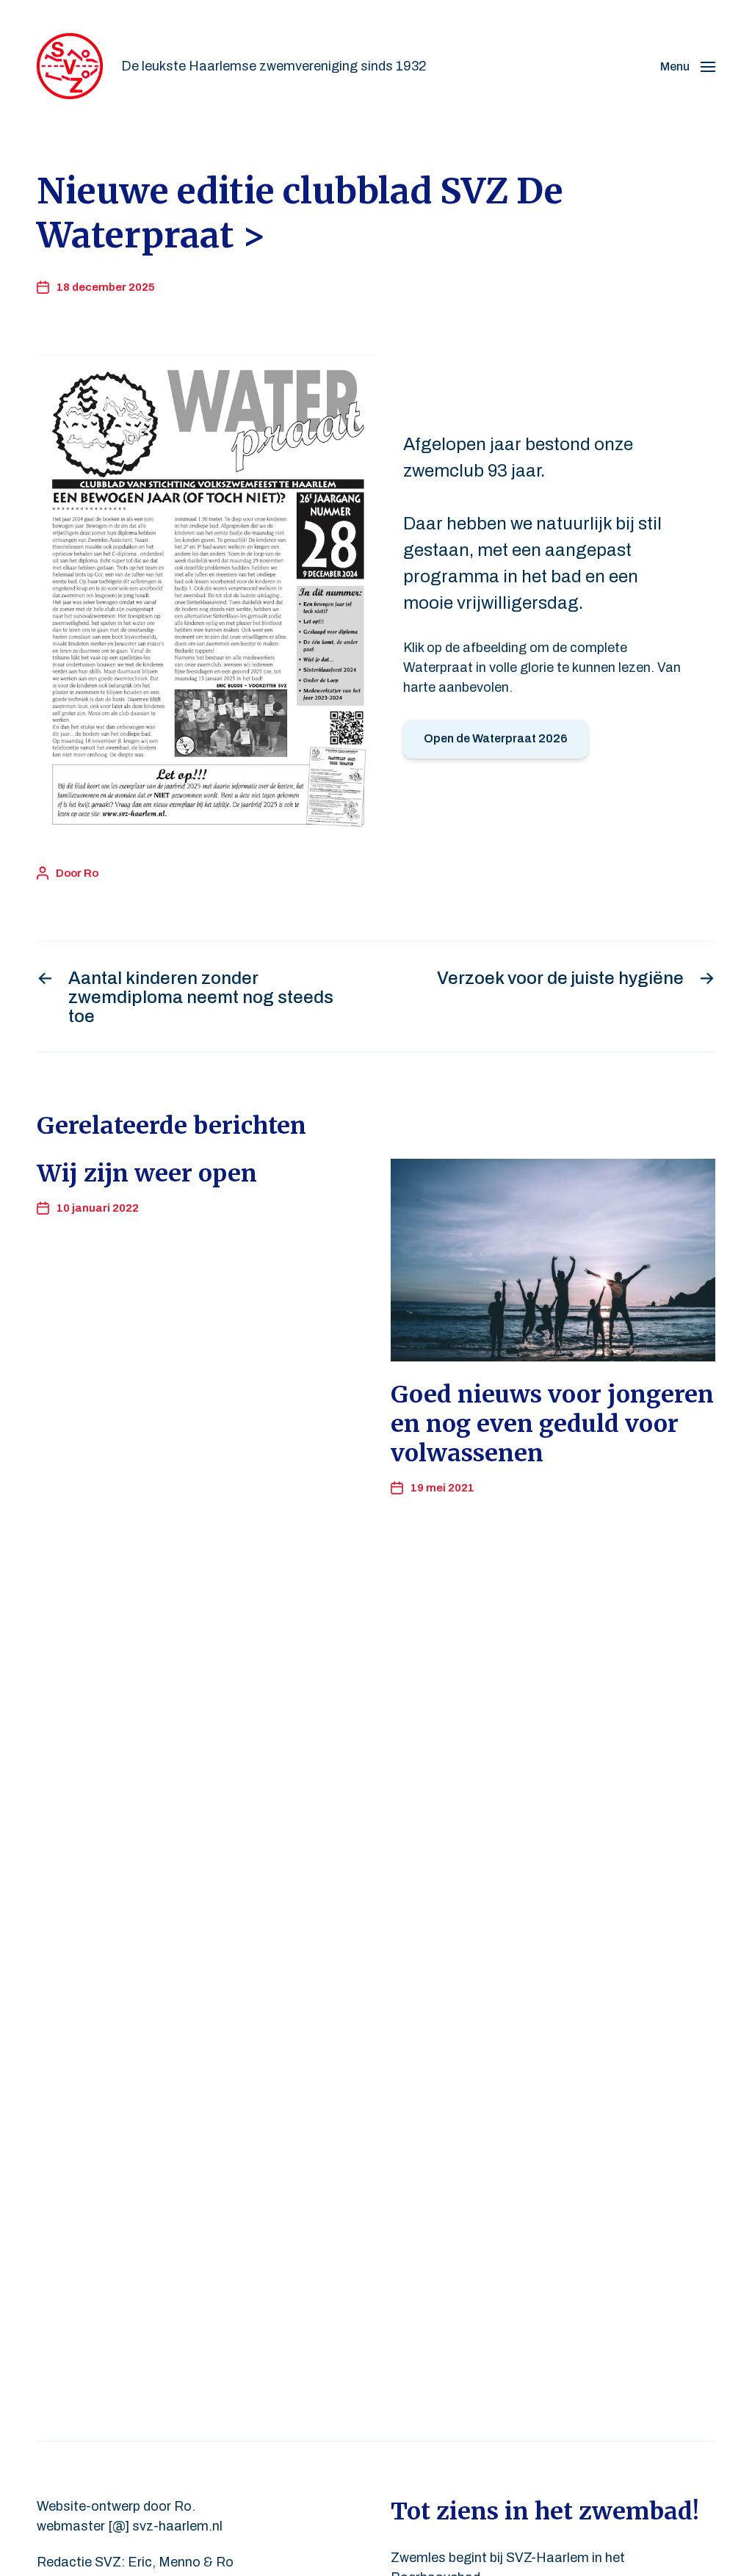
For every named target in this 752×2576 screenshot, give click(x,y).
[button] (688, 66)
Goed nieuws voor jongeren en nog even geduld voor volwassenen (552, 1424)
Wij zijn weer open (147, 1173)
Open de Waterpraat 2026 (496, 738)
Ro (91, 873)
